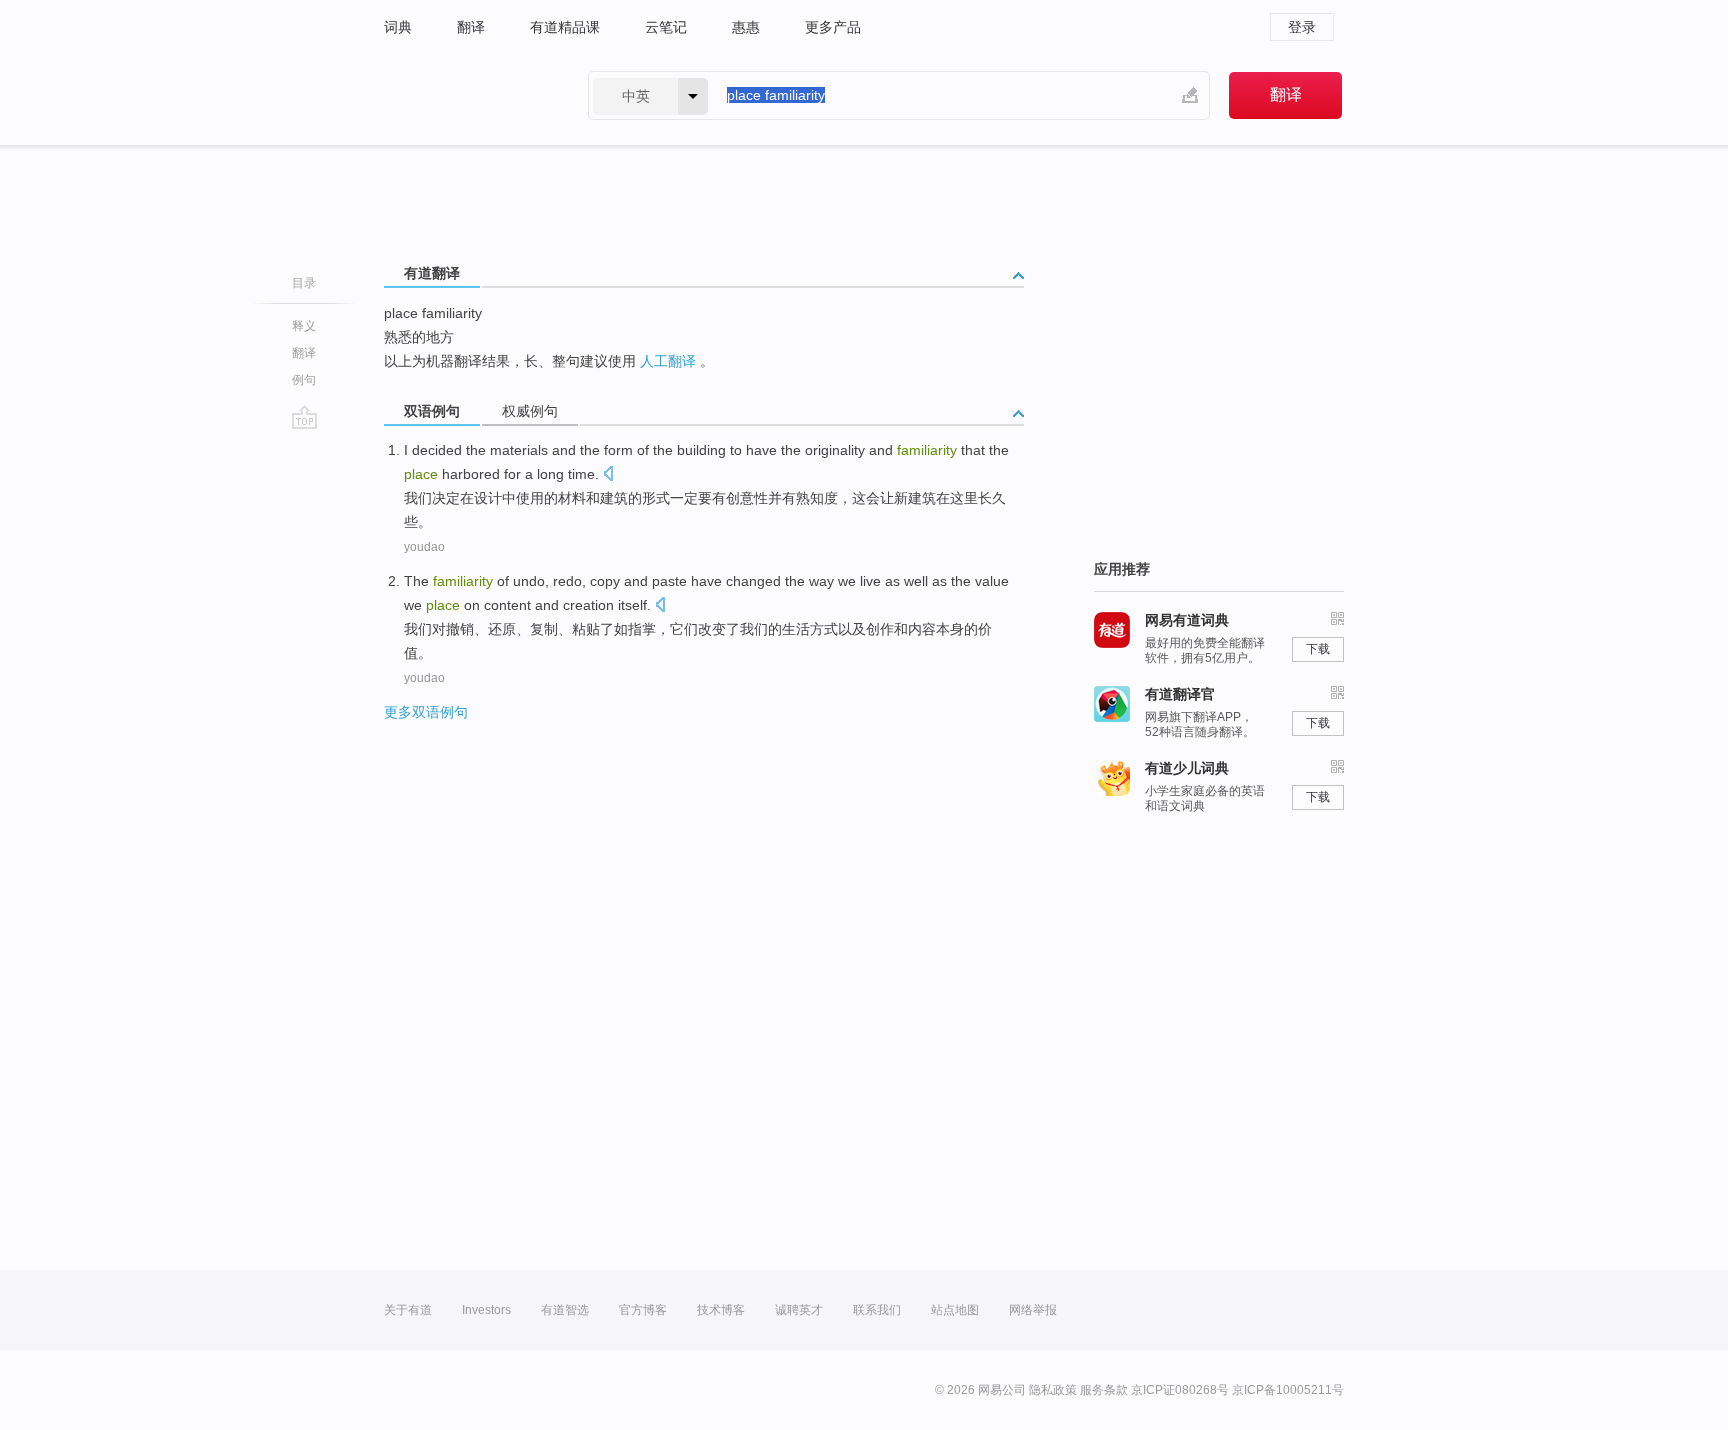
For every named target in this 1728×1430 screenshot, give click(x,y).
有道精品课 (565, 27)
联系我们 (877, 1310)
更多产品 (833, 27)
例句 (304, 380)
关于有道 (408, 1310)
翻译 (471, 27)
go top (304, 417)
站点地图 (955, 1310)
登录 (1302, 27)
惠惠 (746, 27)
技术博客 (721, 1310)
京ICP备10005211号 (1288, 1390)
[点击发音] (608, 475)
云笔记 (666, 27)
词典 (398, 27)
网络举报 (1033, 1310)
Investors (486, 1310)
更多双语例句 (426, 712)
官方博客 (643, 1310)
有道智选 (565, 1310)
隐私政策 (1053, 1390)
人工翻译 (668, 361)
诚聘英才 (799, 1310)
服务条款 (1104, 1390)
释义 (304, 326)
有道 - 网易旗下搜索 (466, 95)
